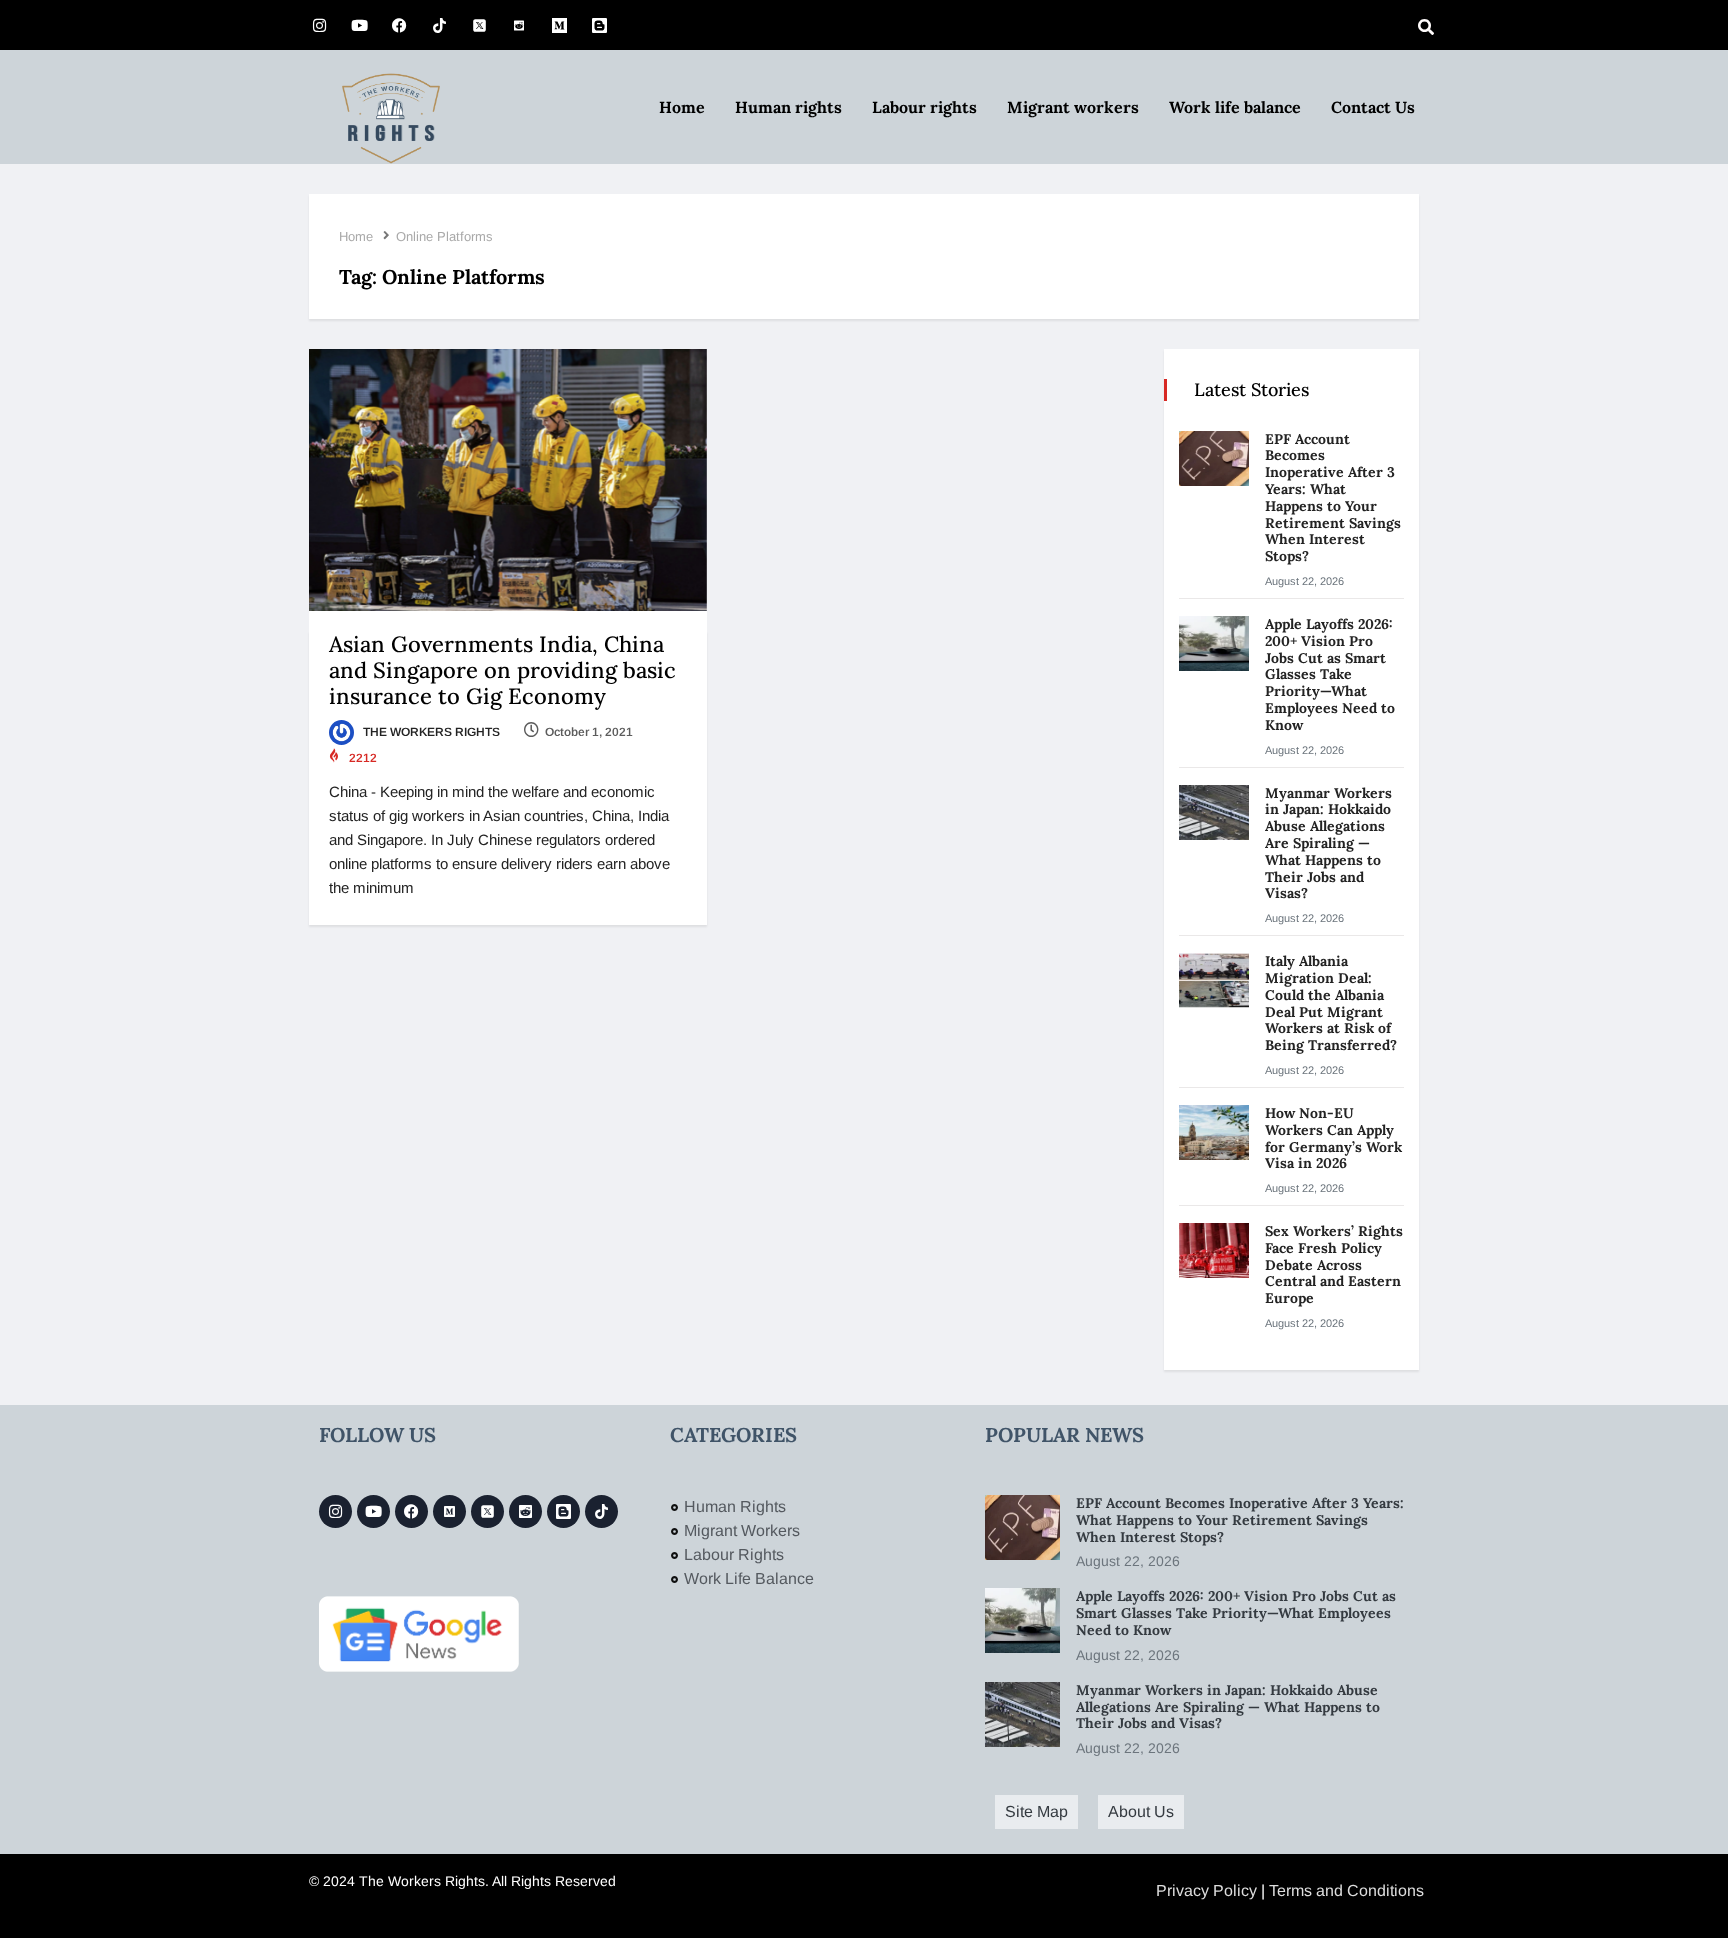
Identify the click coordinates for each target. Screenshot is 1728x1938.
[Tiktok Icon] (439, 25)
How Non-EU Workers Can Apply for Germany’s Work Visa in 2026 (1333, 1138)
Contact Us (1373, 107)
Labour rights (924, 107)
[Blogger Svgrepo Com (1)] (599, 25)
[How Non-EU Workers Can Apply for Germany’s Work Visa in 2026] (1214, 1132)
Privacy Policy (1206, 1890)
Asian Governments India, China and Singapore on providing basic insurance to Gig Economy (502, 670)
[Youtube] (359, 25)
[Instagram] (319, 25)
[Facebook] (399, 25)
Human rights (788, 107)
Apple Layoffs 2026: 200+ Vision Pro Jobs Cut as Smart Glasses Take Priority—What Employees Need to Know (1330, 674)
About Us (1141, 1811)
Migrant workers (1073, 107)
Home (682, 107)
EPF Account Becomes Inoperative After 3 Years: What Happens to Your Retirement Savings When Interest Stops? (1333, 498)
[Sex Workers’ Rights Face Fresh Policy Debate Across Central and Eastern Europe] (1214, 1250)
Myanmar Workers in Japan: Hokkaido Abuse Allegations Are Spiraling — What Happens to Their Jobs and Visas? (1328, 843)
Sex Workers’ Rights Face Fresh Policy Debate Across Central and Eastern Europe (1334, 1264)
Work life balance (1235, 107)
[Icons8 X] (479, 25)
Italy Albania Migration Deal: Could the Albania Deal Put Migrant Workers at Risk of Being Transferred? (1333, 1003)
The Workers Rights (430, 732)
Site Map (1036, 1811)
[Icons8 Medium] (449, 1511)
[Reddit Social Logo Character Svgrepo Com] (519, 25)
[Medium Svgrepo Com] (559, 25)
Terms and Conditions (1346, 1890)
